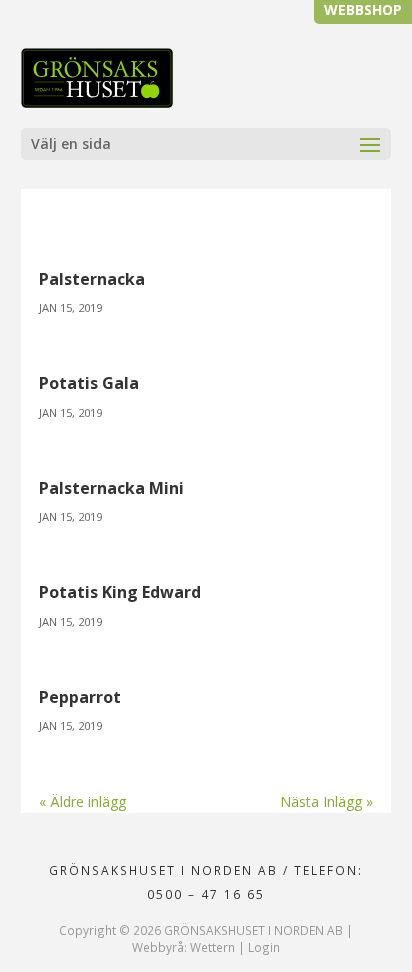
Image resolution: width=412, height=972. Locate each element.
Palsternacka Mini (111, 488)
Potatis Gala (89, 383)
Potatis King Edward (120, 592)
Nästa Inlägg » (326, 801)
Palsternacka (92, 279)
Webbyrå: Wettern (183, 947)
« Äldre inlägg (82, 801)
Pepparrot (80, 697)
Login (264, 947)
